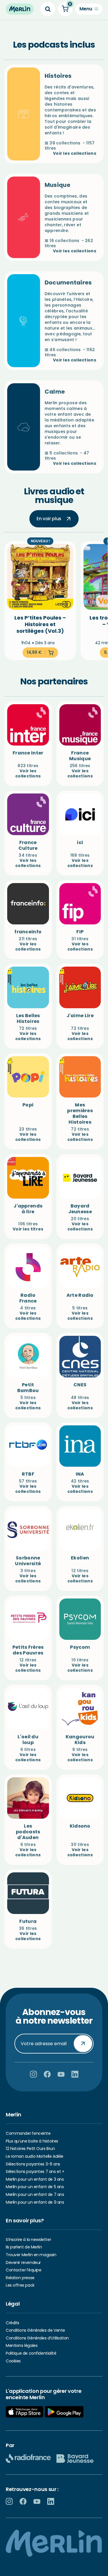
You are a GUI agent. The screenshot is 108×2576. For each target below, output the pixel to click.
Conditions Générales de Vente (35, 2330)
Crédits (13, 2323)
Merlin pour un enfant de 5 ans (35, 2187)
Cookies (13, 2361)
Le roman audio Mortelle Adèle (35, 2156)
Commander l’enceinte (28, 2133)
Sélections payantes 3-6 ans (33, 2164)
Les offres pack (20, 2285)
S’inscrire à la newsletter (28, 2240)
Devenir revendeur (23, 2263)
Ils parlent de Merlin (24, 2247)
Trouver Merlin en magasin (31, 2255)
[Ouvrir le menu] (89, 9)
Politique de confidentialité (31, 2353)
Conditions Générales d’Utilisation (37, 2338)
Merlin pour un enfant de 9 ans (35, 2202)
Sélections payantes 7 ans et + (35, 2171)
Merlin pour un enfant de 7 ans (35, 2194)
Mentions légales (22, 2345)
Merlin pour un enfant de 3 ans (35, 2179)
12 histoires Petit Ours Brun (30, 2149)
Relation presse (20, 2278)
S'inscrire (83, 2043)
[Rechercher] (48, 9)
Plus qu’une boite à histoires (32, 2141)
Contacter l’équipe (23, 2270)
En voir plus (49, 519)
